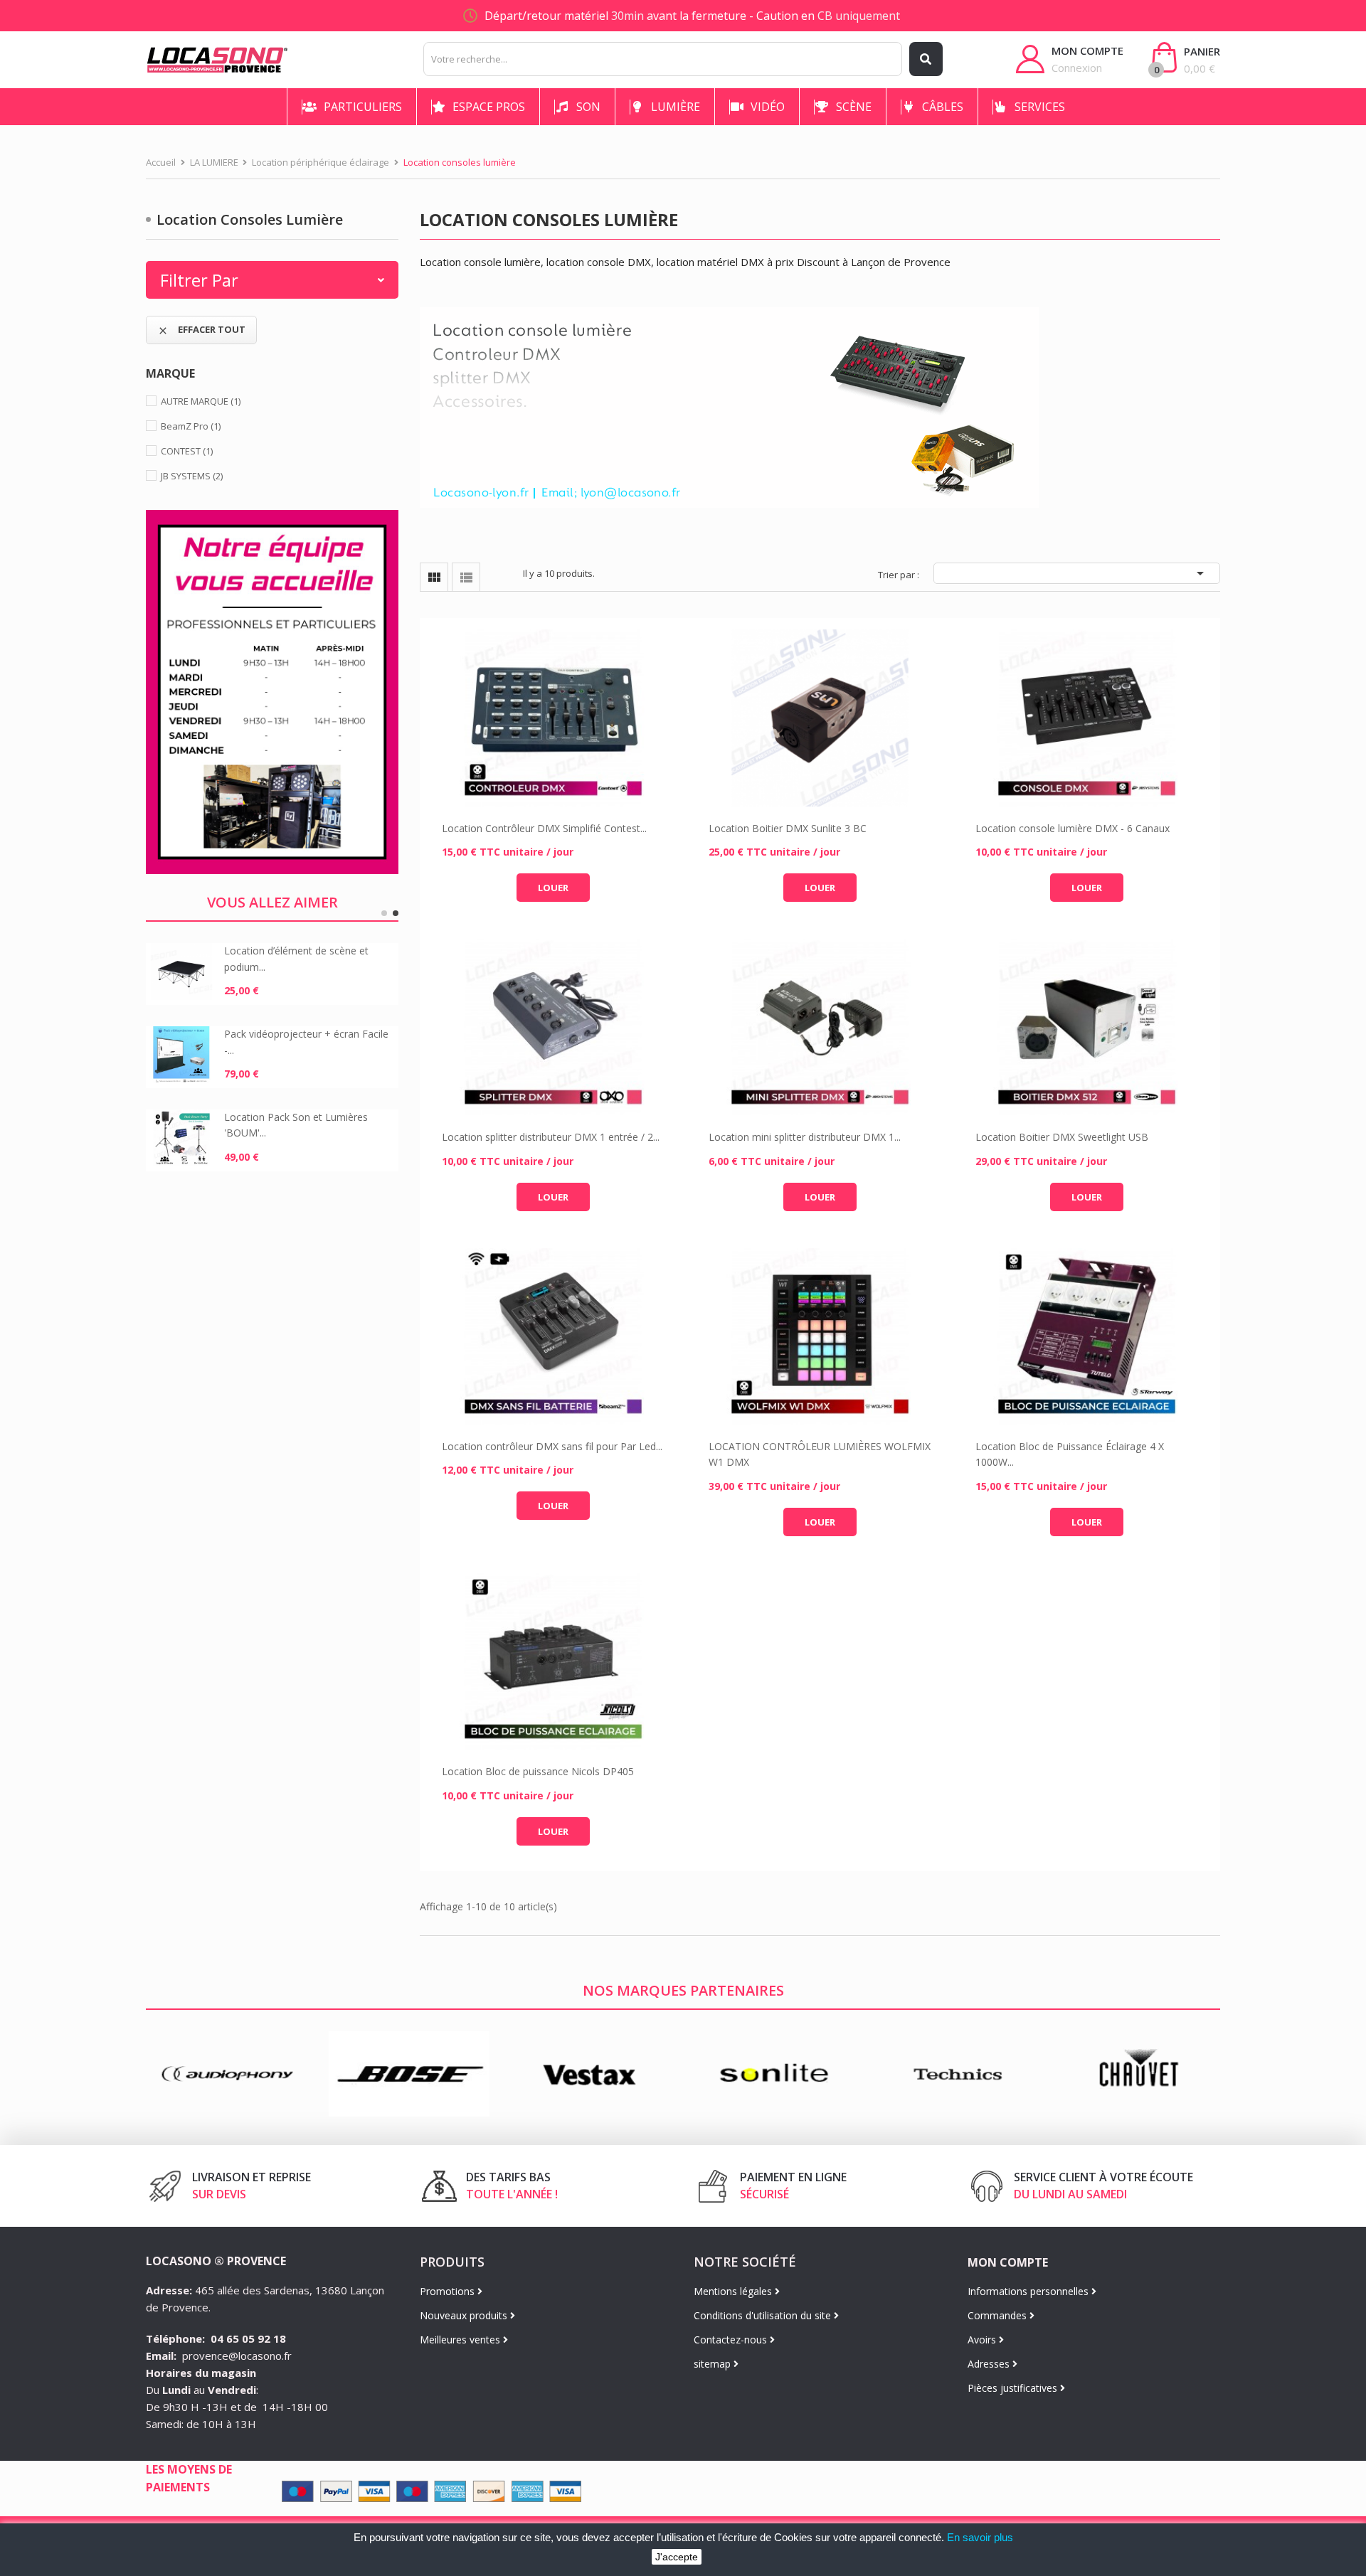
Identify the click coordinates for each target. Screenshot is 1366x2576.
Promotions (449, 2291)
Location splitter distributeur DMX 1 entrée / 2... (551, 1137)
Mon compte (1008, 2262)
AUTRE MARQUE (201, 401)
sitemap (714, 2364)
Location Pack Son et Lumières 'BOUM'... (296, 1125)
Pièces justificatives (1014, 2388)
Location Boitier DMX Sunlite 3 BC (788, 828)
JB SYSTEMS (192, 476)
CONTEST (187, 451)
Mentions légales (734, 2291)
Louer (553, 888)
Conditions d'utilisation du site (764, 2315)
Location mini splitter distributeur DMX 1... (805, 1137)
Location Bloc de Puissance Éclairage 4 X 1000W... (1070, 1454)
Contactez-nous (732, 2340)
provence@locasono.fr (237, 2356)
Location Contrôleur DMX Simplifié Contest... (544, 828)
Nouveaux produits (465, 2315)
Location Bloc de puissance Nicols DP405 (538, 1771)
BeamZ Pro (191, 426)
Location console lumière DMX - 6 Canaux (1073, 828)
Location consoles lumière (250, 219)
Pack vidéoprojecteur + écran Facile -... (306, 1042)
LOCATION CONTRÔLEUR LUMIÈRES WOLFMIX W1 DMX (820, 1454)
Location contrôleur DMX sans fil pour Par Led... (552, 1446)
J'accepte (677, 2557)
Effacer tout (201, 330)
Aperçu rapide (553, 718)
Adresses (990, 2364)
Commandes (999, 2315)
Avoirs (983, 2340)
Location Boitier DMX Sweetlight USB (1062, 1137)
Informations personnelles (1029, 2291)
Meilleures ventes (461, 2340)
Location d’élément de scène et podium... (296, 958)
